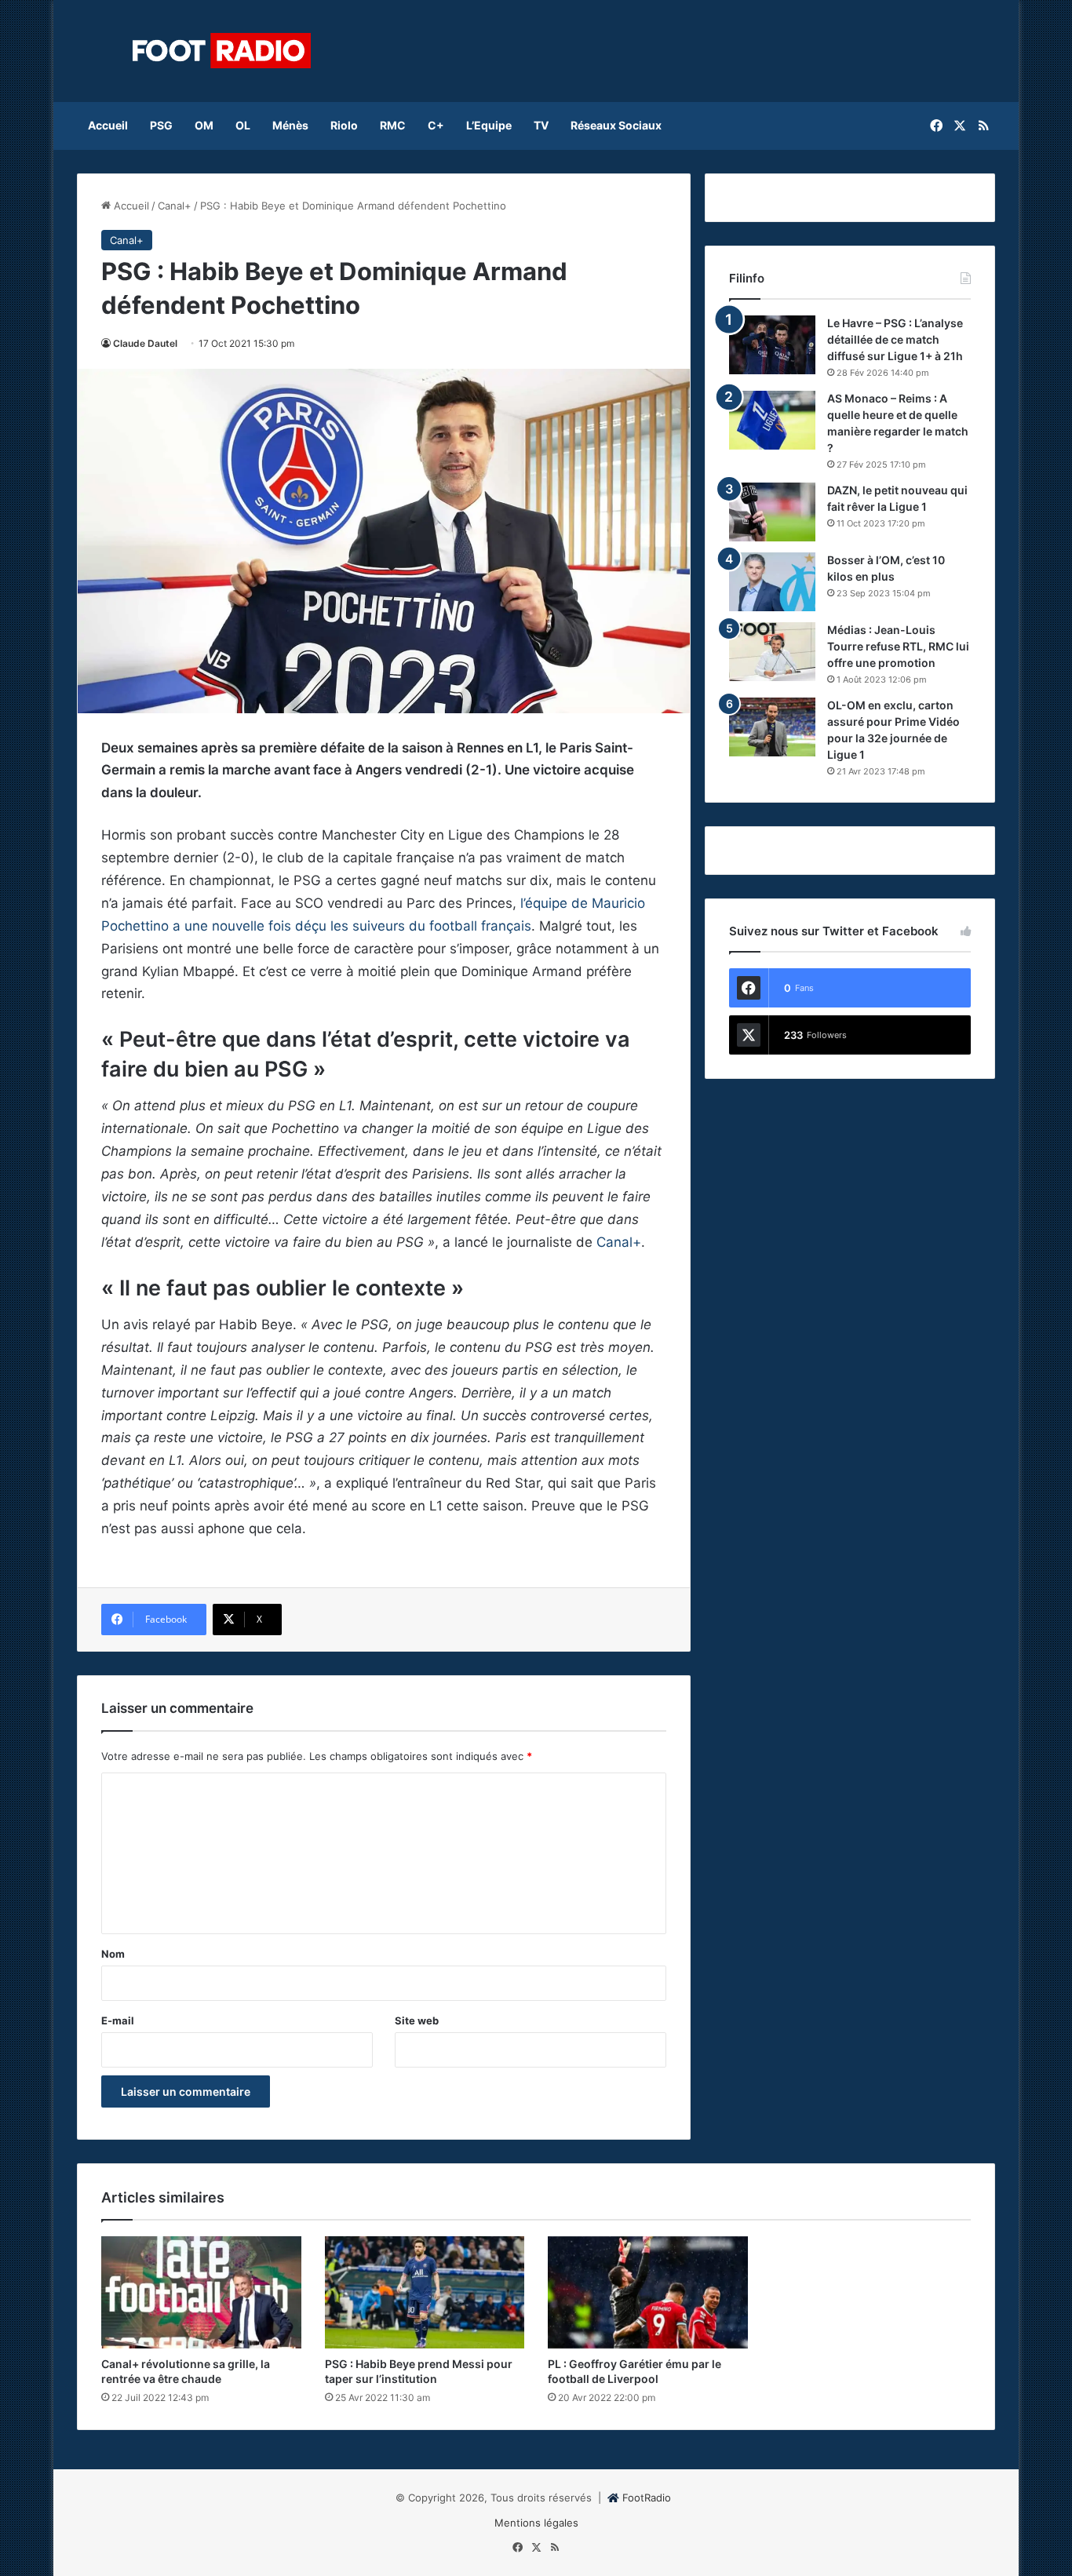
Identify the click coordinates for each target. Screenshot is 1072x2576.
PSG (161, 125)
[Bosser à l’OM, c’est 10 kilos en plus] (772, 582)
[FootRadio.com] (222, 51)
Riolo (344, 125)
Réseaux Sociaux (616, 125)
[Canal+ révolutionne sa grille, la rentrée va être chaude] (201, 2293)
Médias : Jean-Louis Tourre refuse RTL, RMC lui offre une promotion (898, 646)
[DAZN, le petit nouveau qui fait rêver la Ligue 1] (772, 512)
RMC (393, 125)
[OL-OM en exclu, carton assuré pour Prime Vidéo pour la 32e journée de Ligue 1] (772, 727)
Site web (417, 2020)
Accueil (108, 125)
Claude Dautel (145, 343)
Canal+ (175, 206)
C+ (436, 125)
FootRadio (647, 2498)
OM (204, 125)
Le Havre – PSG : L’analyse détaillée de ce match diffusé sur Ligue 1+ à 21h (895, 339)
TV (541, 125)
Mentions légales (536, 2523)
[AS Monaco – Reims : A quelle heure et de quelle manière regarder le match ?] (772, 420)
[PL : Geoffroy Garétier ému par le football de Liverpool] (648, 2293)
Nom (113, 1954)
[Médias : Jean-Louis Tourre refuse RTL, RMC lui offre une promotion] (772, 652)
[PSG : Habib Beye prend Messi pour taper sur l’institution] (425, 2293)
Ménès (290, 125)
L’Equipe (489, 125)
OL (243, 125)
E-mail (118, 2020)
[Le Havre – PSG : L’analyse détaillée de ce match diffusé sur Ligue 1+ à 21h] (772, 345)
